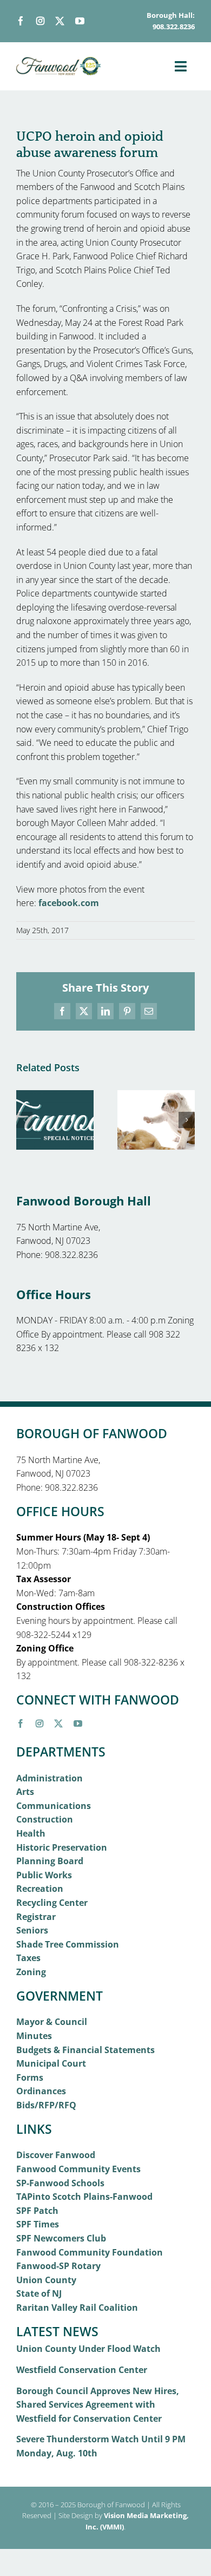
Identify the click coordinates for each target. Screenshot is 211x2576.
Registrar (36, 1917)
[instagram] (40, 21)
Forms (30, 2077)
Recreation (40, 1889)
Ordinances (41, 2091)
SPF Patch (37, 2211)
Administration (50, 1778)
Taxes (28, 1958)
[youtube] (80, 21)
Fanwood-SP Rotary (58, 2266)
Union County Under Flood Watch (88, 2349)
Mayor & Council (52, 2022)
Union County (46, 2280)
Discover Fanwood (56, 2155)
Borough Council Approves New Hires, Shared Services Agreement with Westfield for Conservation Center (98, 2405)
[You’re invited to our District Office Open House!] (55, 1096)
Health (31, 1833)
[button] (24, 1120)
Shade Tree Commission (68, 1944)
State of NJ (39, 2293)
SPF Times (38, 2224)
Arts (25, 1792)
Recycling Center (52, 1903)
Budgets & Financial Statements (85, 2050)
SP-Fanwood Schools (60, 2183)
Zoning (31, 1972)
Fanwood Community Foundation (90, 2252)
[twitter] (60, 21)
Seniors (32, 1930)
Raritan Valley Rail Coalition (77, 2308)
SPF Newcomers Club (61, 2238)
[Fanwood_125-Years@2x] (59, 61)
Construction (45, 1819)
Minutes (34, 2036)
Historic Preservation (62, 1847)
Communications (54, 1806)
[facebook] (21, 21)
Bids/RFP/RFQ (46, 2105)
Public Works (44, 1875)
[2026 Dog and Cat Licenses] (156, 1096)
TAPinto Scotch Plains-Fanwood (84, 2197)
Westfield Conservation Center (82, 2370)
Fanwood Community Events (78, 2169)
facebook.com (69, 903)
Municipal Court (51, 2063)
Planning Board (50, 1861)
